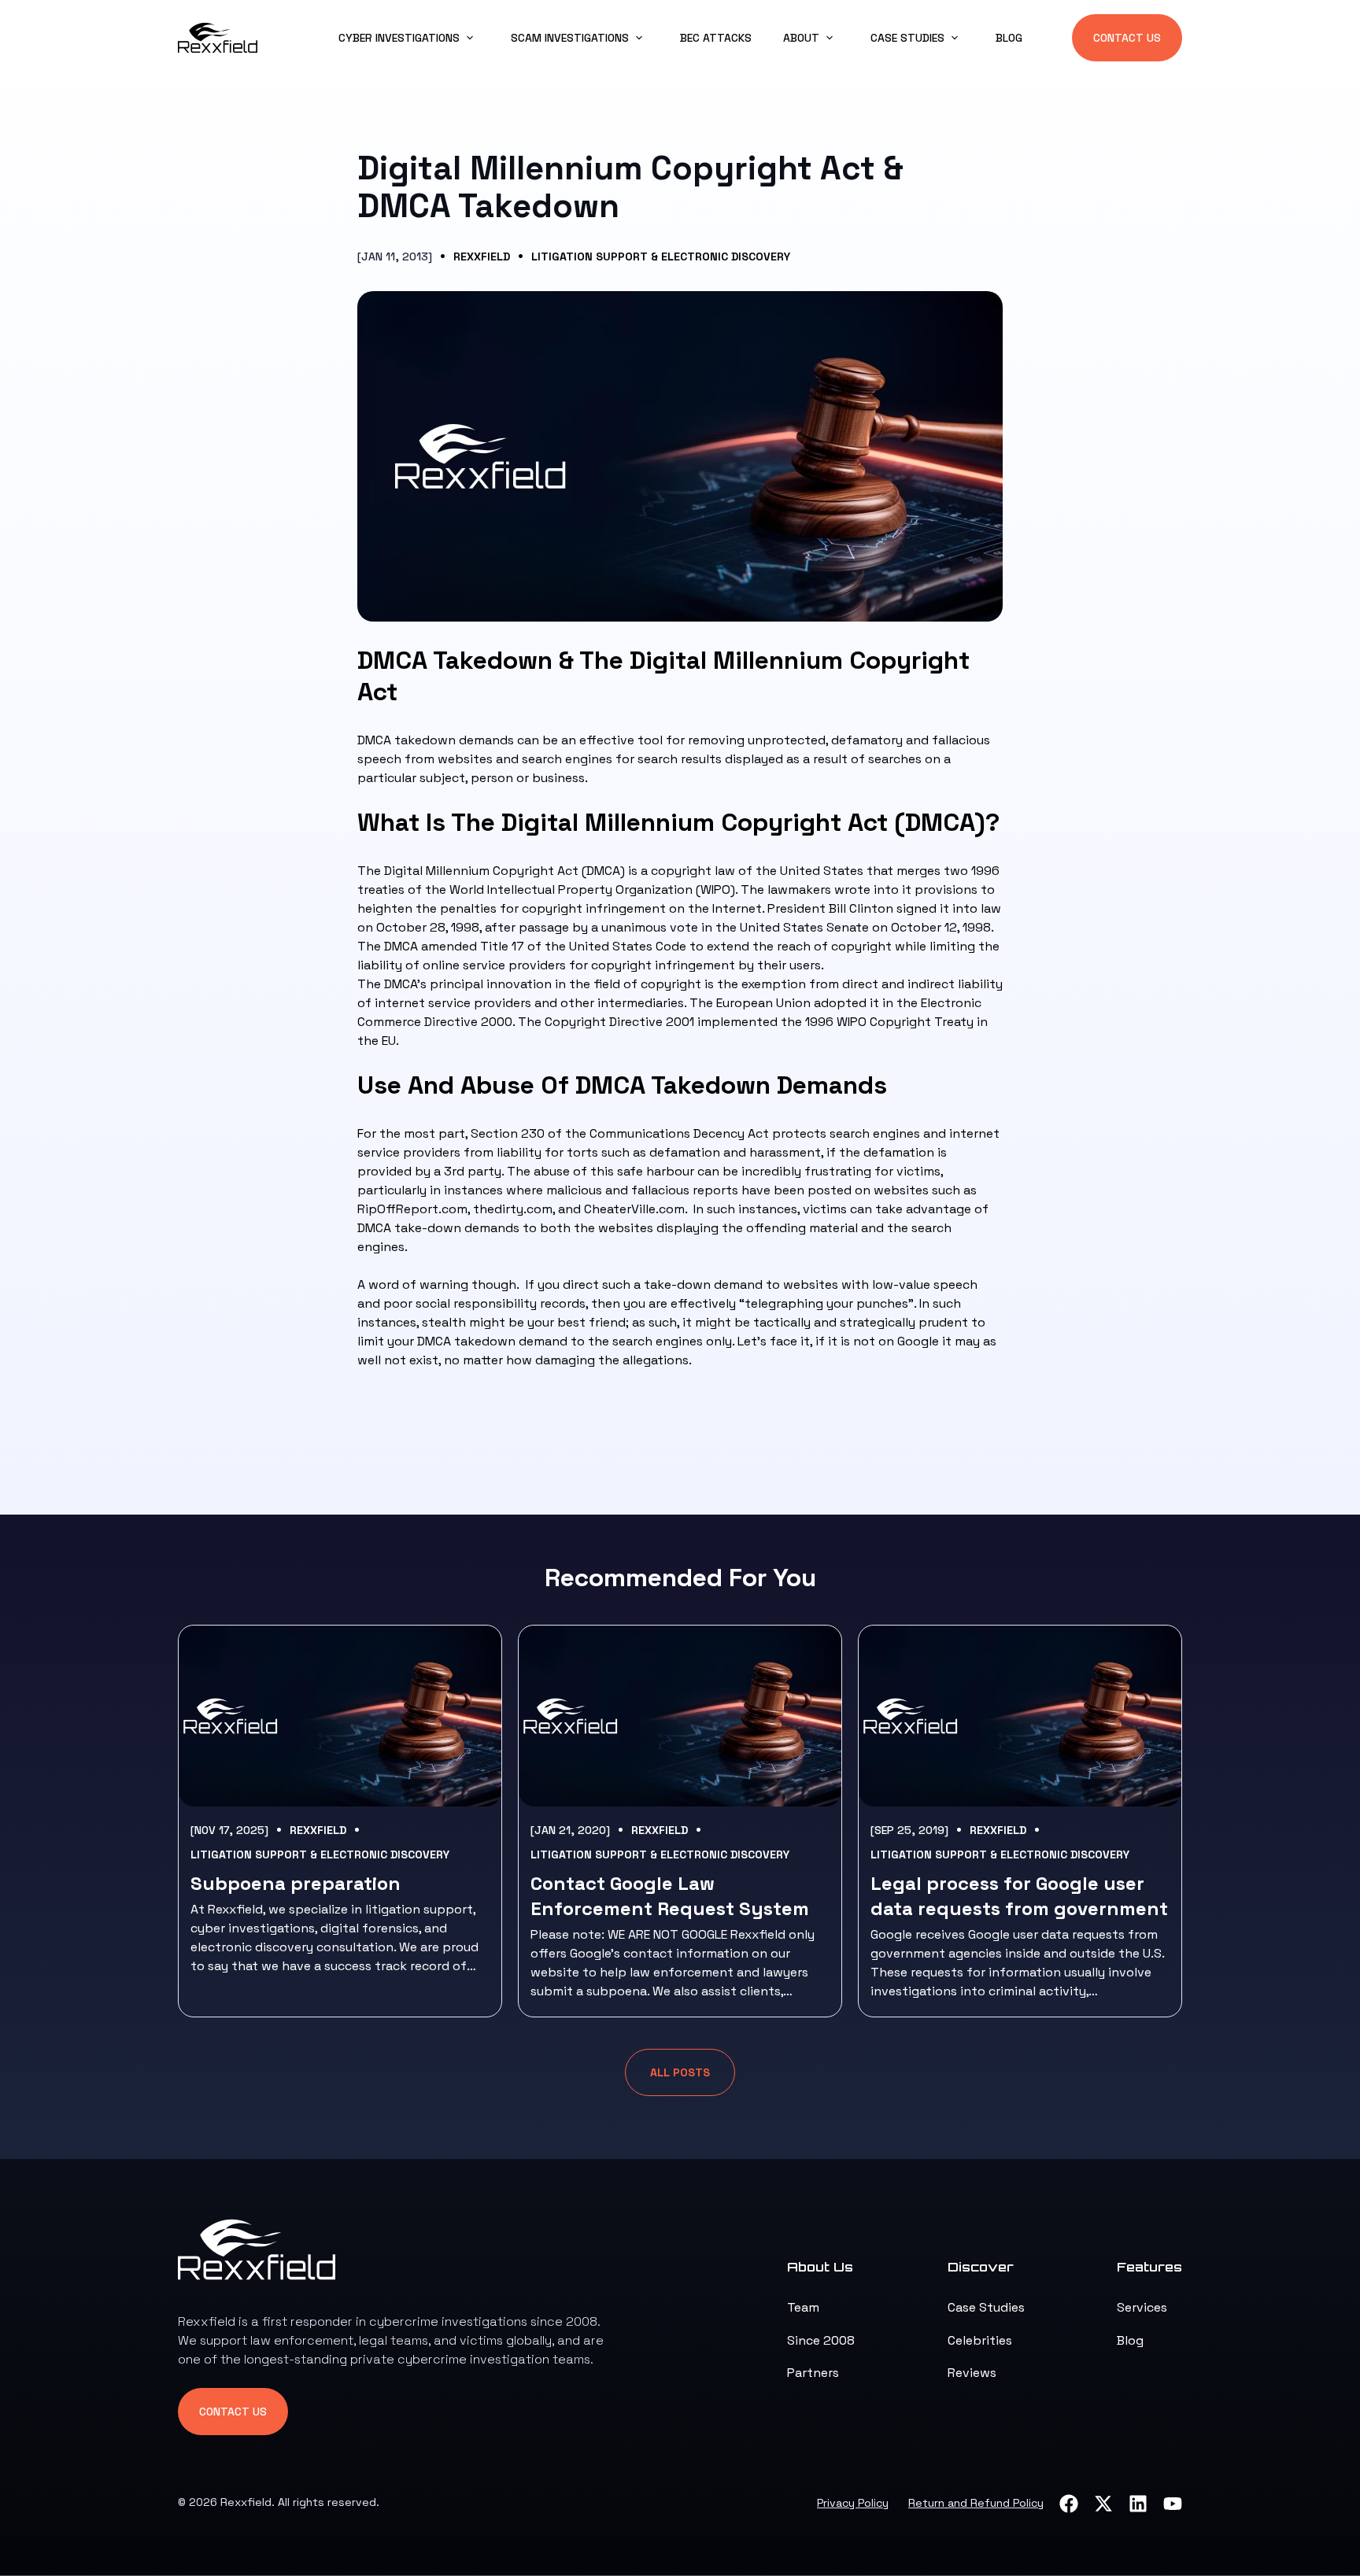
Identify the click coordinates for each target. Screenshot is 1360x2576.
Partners (813, 2373)
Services (1142, 2307)
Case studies (907, 38)
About (801, 38)
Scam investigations (570, 38)
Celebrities (980, 2340)
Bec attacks (716, 38)
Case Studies (986, 2307)
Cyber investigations (399, 38)
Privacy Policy (853, 2503)
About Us (820, 2267)
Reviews (972, 2373)
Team (803, 2307)
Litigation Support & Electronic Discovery (661, 256)
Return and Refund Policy (976, 2503)
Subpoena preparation (296, 1883)
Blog (1009, 38)
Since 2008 (821, 2340)
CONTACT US (1127, 38)
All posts (680, 2072)
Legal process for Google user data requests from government (1019, 1896)
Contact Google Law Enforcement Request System (670, 1896)
